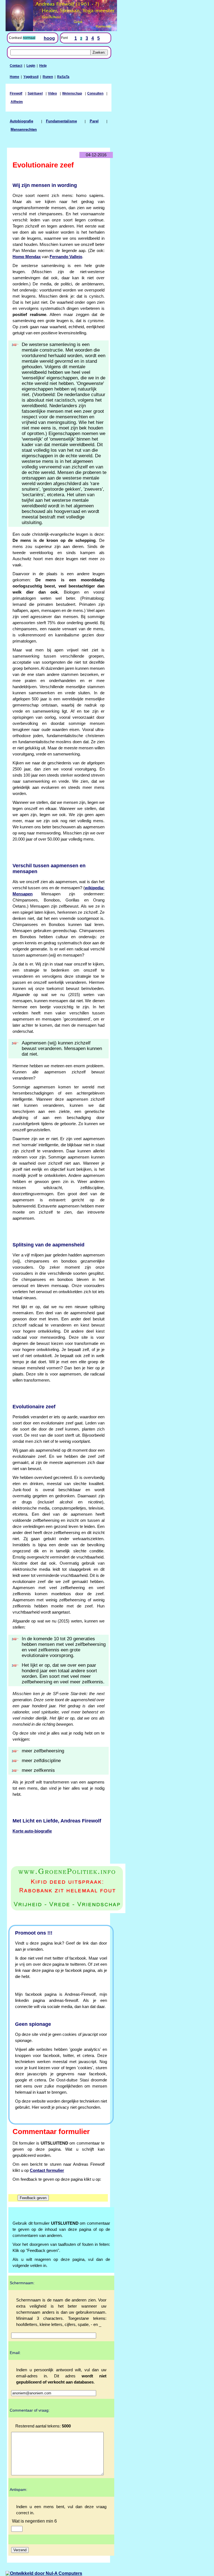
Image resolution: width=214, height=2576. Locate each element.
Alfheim (17, 102)
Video (52, 93)
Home (14, 77)
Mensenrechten (24, 130)
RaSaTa (63, 77)
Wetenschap (72, 93)
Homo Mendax (27, 257)
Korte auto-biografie (32, 1831)
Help (43, 66)
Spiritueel (35, 93)
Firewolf (16, 93)
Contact (16, 66)
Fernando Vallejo (66, 257)
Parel (94, 121)
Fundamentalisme (61, 121)
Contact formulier (47, 2170)
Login (31, 66)
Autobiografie (21, 121)
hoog (49, 38)
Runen (48, 77)
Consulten (95, 93)
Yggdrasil (31, 77)
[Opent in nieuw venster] (59, 1889)
